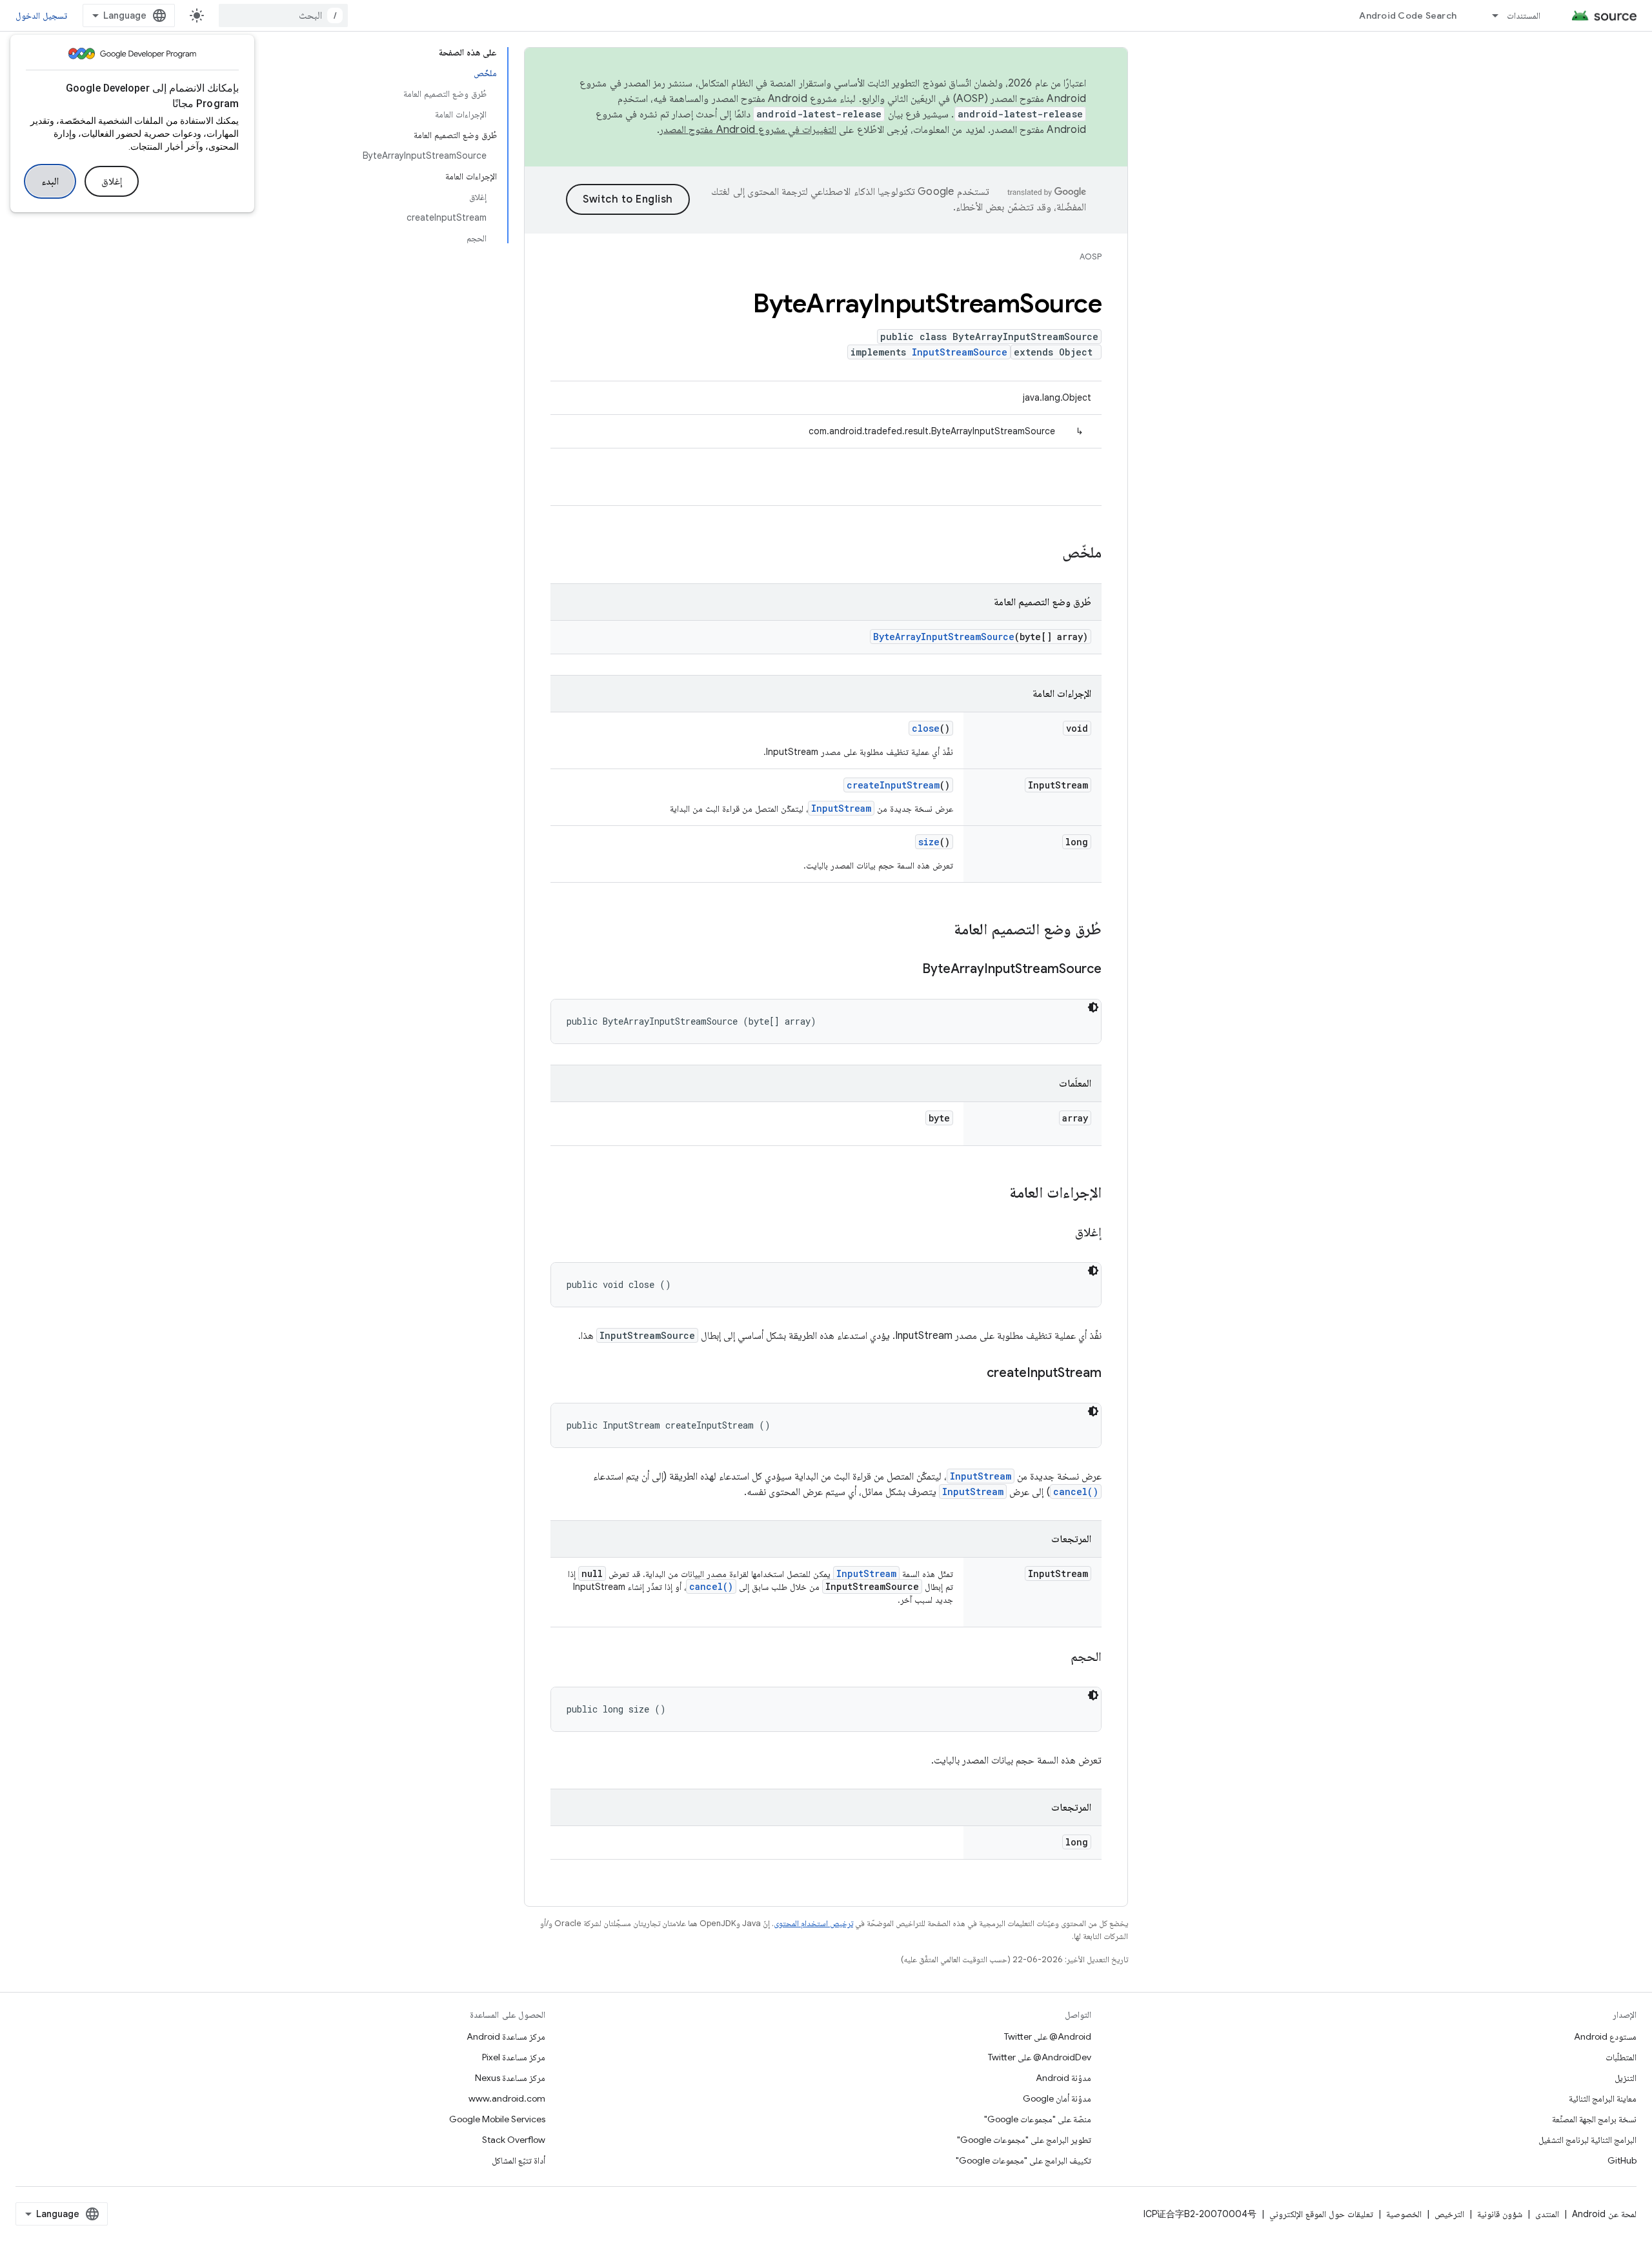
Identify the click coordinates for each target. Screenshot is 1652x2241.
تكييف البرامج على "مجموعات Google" (1023, 2160)
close (926, 728)
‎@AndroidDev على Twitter (1040, 2057)
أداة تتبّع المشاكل (519, 2160)
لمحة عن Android (1604, 2214)
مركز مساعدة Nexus (510, 2078)
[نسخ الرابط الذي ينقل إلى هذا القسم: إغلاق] (1062, 1233)
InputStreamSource (960, 352)
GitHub (1622, 2160)
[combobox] (283, 15)
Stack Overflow (514, 2140)
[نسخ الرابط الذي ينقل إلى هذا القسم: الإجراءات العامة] (996, 1194)
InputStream (841, 808)
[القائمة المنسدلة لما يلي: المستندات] (1489, 15)
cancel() (1076, 1492)
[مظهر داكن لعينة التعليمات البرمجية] (1093, 1007)
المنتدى (1547, 2214)
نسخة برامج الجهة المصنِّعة (1594, 2119)
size (929, 842)
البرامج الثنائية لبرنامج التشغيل (1587, 2140)
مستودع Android (1605, 2036)
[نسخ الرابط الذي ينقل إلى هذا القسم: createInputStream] (974, 1374)
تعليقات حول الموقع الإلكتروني (1321, 2214)
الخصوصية (1404, 2214)
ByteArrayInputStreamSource (944, 637)
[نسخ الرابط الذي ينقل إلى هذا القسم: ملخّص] (1049, 554)
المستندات (1524, 15)
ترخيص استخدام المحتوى (813, 1923)
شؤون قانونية (1500, 2214)
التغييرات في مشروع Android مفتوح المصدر (748, 130)
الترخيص (1449, 2214)
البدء (50, 181)
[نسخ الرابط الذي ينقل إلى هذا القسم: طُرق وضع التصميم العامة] (941, 930)
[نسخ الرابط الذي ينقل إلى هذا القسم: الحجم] (1058, 1658)
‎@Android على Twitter (1048, 2036)
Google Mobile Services (497, 2119)
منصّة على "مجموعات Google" (1038, 2119)
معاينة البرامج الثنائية (1603, 2098)
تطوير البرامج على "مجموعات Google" (1024, 2140)
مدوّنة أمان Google (1057, 2098)
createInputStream (893, 785)
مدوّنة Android (1063, 2078)
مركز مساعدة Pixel (514, 2057)
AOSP (1091, 256)
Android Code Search (1408, 15)
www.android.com (507, 2098)
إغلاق (112, 181)
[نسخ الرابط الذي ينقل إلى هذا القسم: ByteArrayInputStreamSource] (909, 970)
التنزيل (1626, 2078)
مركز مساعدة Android (506, 2036)
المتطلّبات (1621, 2057)
